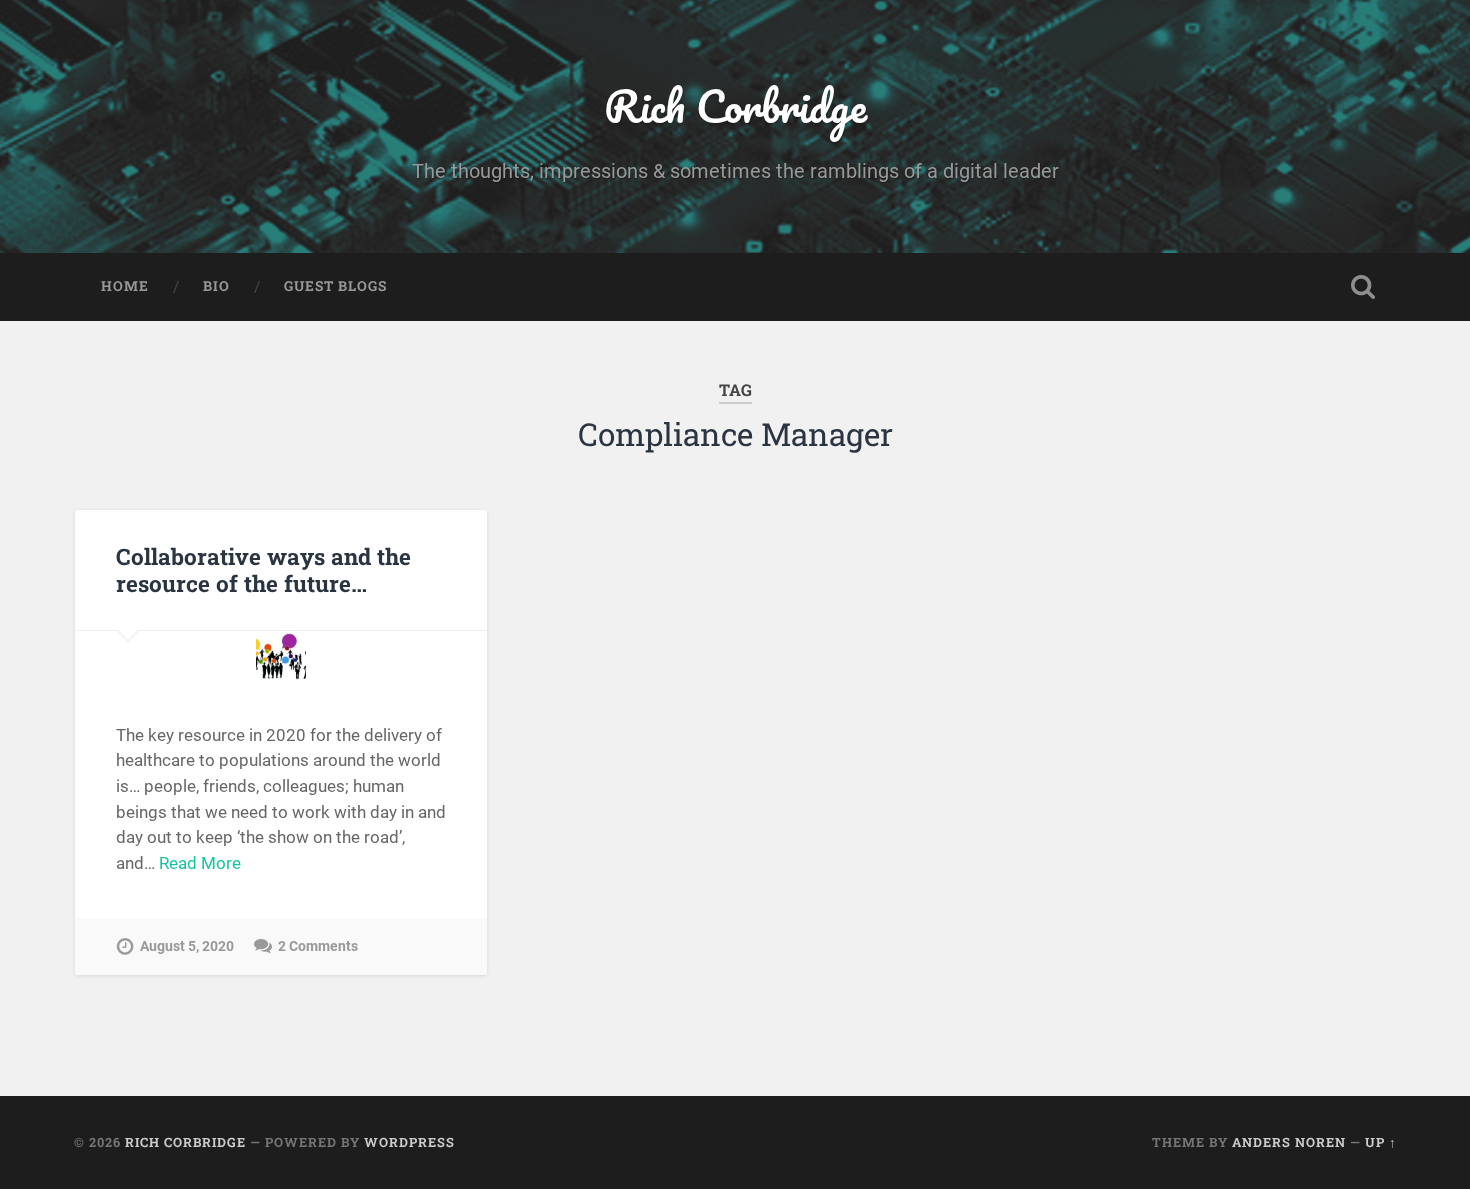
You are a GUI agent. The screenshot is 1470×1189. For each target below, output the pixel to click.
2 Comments (318, 946)
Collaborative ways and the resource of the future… (263, 569)
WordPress (409, 1142)
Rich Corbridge (735, 105)
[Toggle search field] (1363, 287)
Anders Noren (1289, 1142)
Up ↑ (1381, 1142)
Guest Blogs (335, 286)
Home (125, 286)
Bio (216, 286)
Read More (200, 863)
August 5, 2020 (187, 946)
